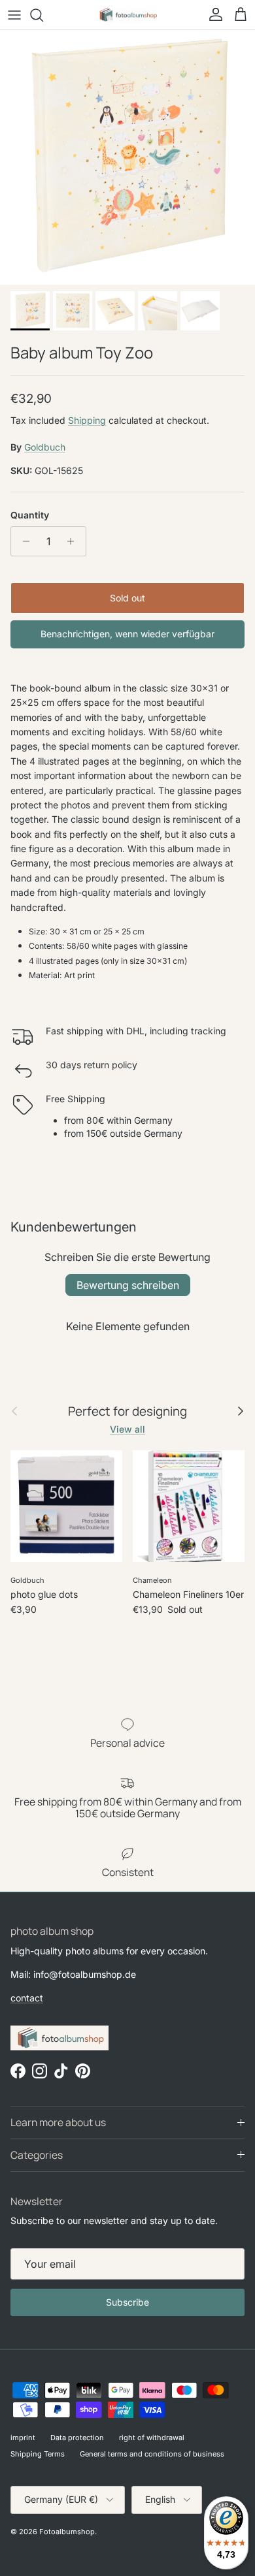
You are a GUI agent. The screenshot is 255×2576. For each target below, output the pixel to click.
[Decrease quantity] (23, 541)
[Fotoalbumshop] (127, 15)
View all (127, 1429)
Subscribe (127, 2302)
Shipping (87, 420)
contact (27, 1998)
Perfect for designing (127, 1411)
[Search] (43, 15)
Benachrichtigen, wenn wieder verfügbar (127, 634)
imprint (23, 2438)
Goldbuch (45, 447)
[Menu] (14, 15)
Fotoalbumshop (67, 2532)
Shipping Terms (38, 2454)
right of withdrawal (152, 2438)
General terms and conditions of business (152, 2454)
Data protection (77, 2438)
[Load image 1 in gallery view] (127, 157)
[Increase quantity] (74, 541)
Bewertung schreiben (128, 1285)
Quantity (30, 515)
